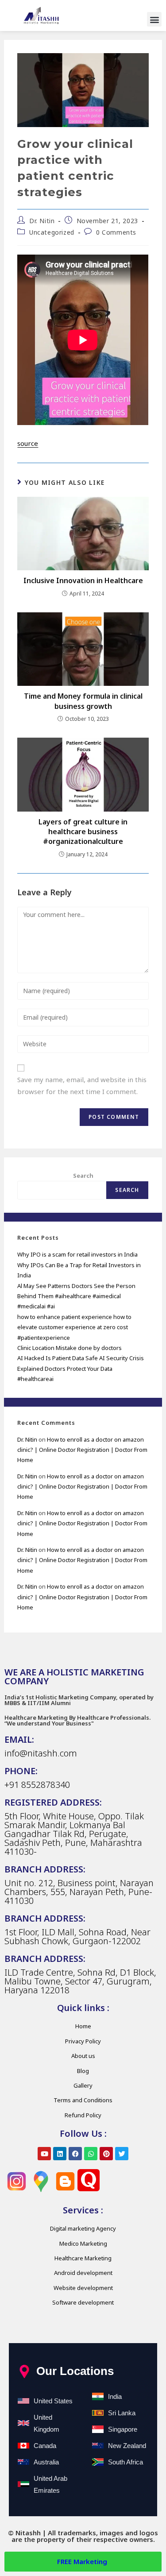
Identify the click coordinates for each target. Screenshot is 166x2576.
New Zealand (127, 2446)
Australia (46, 2462)
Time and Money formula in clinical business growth (83, 701)
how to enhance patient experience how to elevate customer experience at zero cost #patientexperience (74, 1327)
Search (83, 1176)
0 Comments (116, 232)
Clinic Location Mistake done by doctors (69, 1348)
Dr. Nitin (42, 221)
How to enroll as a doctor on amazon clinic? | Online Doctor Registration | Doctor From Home (82, 1450)
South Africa (125, 2462)
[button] (154, 19)
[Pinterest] (106, 2154)
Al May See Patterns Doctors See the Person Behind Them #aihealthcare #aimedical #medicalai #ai (76, 1296)
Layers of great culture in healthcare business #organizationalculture (83, 832)
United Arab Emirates (50, 2484)
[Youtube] (44, 2154)
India (115, 2396)
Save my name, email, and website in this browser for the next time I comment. (82, 1085)
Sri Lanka (122, 2413)
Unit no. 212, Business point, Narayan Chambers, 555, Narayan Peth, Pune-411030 (79, 1892)
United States (53, 2401)
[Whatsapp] (91, 2154)
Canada (45, 2446)
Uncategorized (52, 232)
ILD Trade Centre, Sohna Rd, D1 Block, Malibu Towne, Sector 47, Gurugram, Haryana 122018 (80, 1981)
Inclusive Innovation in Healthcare (83, 580)
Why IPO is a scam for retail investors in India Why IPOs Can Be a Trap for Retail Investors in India (79, 1265)
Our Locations (75, 2371)
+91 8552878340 (37, 1785)
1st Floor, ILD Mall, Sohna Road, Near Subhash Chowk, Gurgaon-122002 (77, 1936)
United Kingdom (46, 2423)
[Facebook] (75, 2154)
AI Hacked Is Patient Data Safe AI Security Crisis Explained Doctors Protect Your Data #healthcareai (81, 1368)
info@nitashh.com (41, 1753)
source (28, 443)
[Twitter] (122, 2154)
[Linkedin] (60, 2154)
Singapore (123, 2429)
